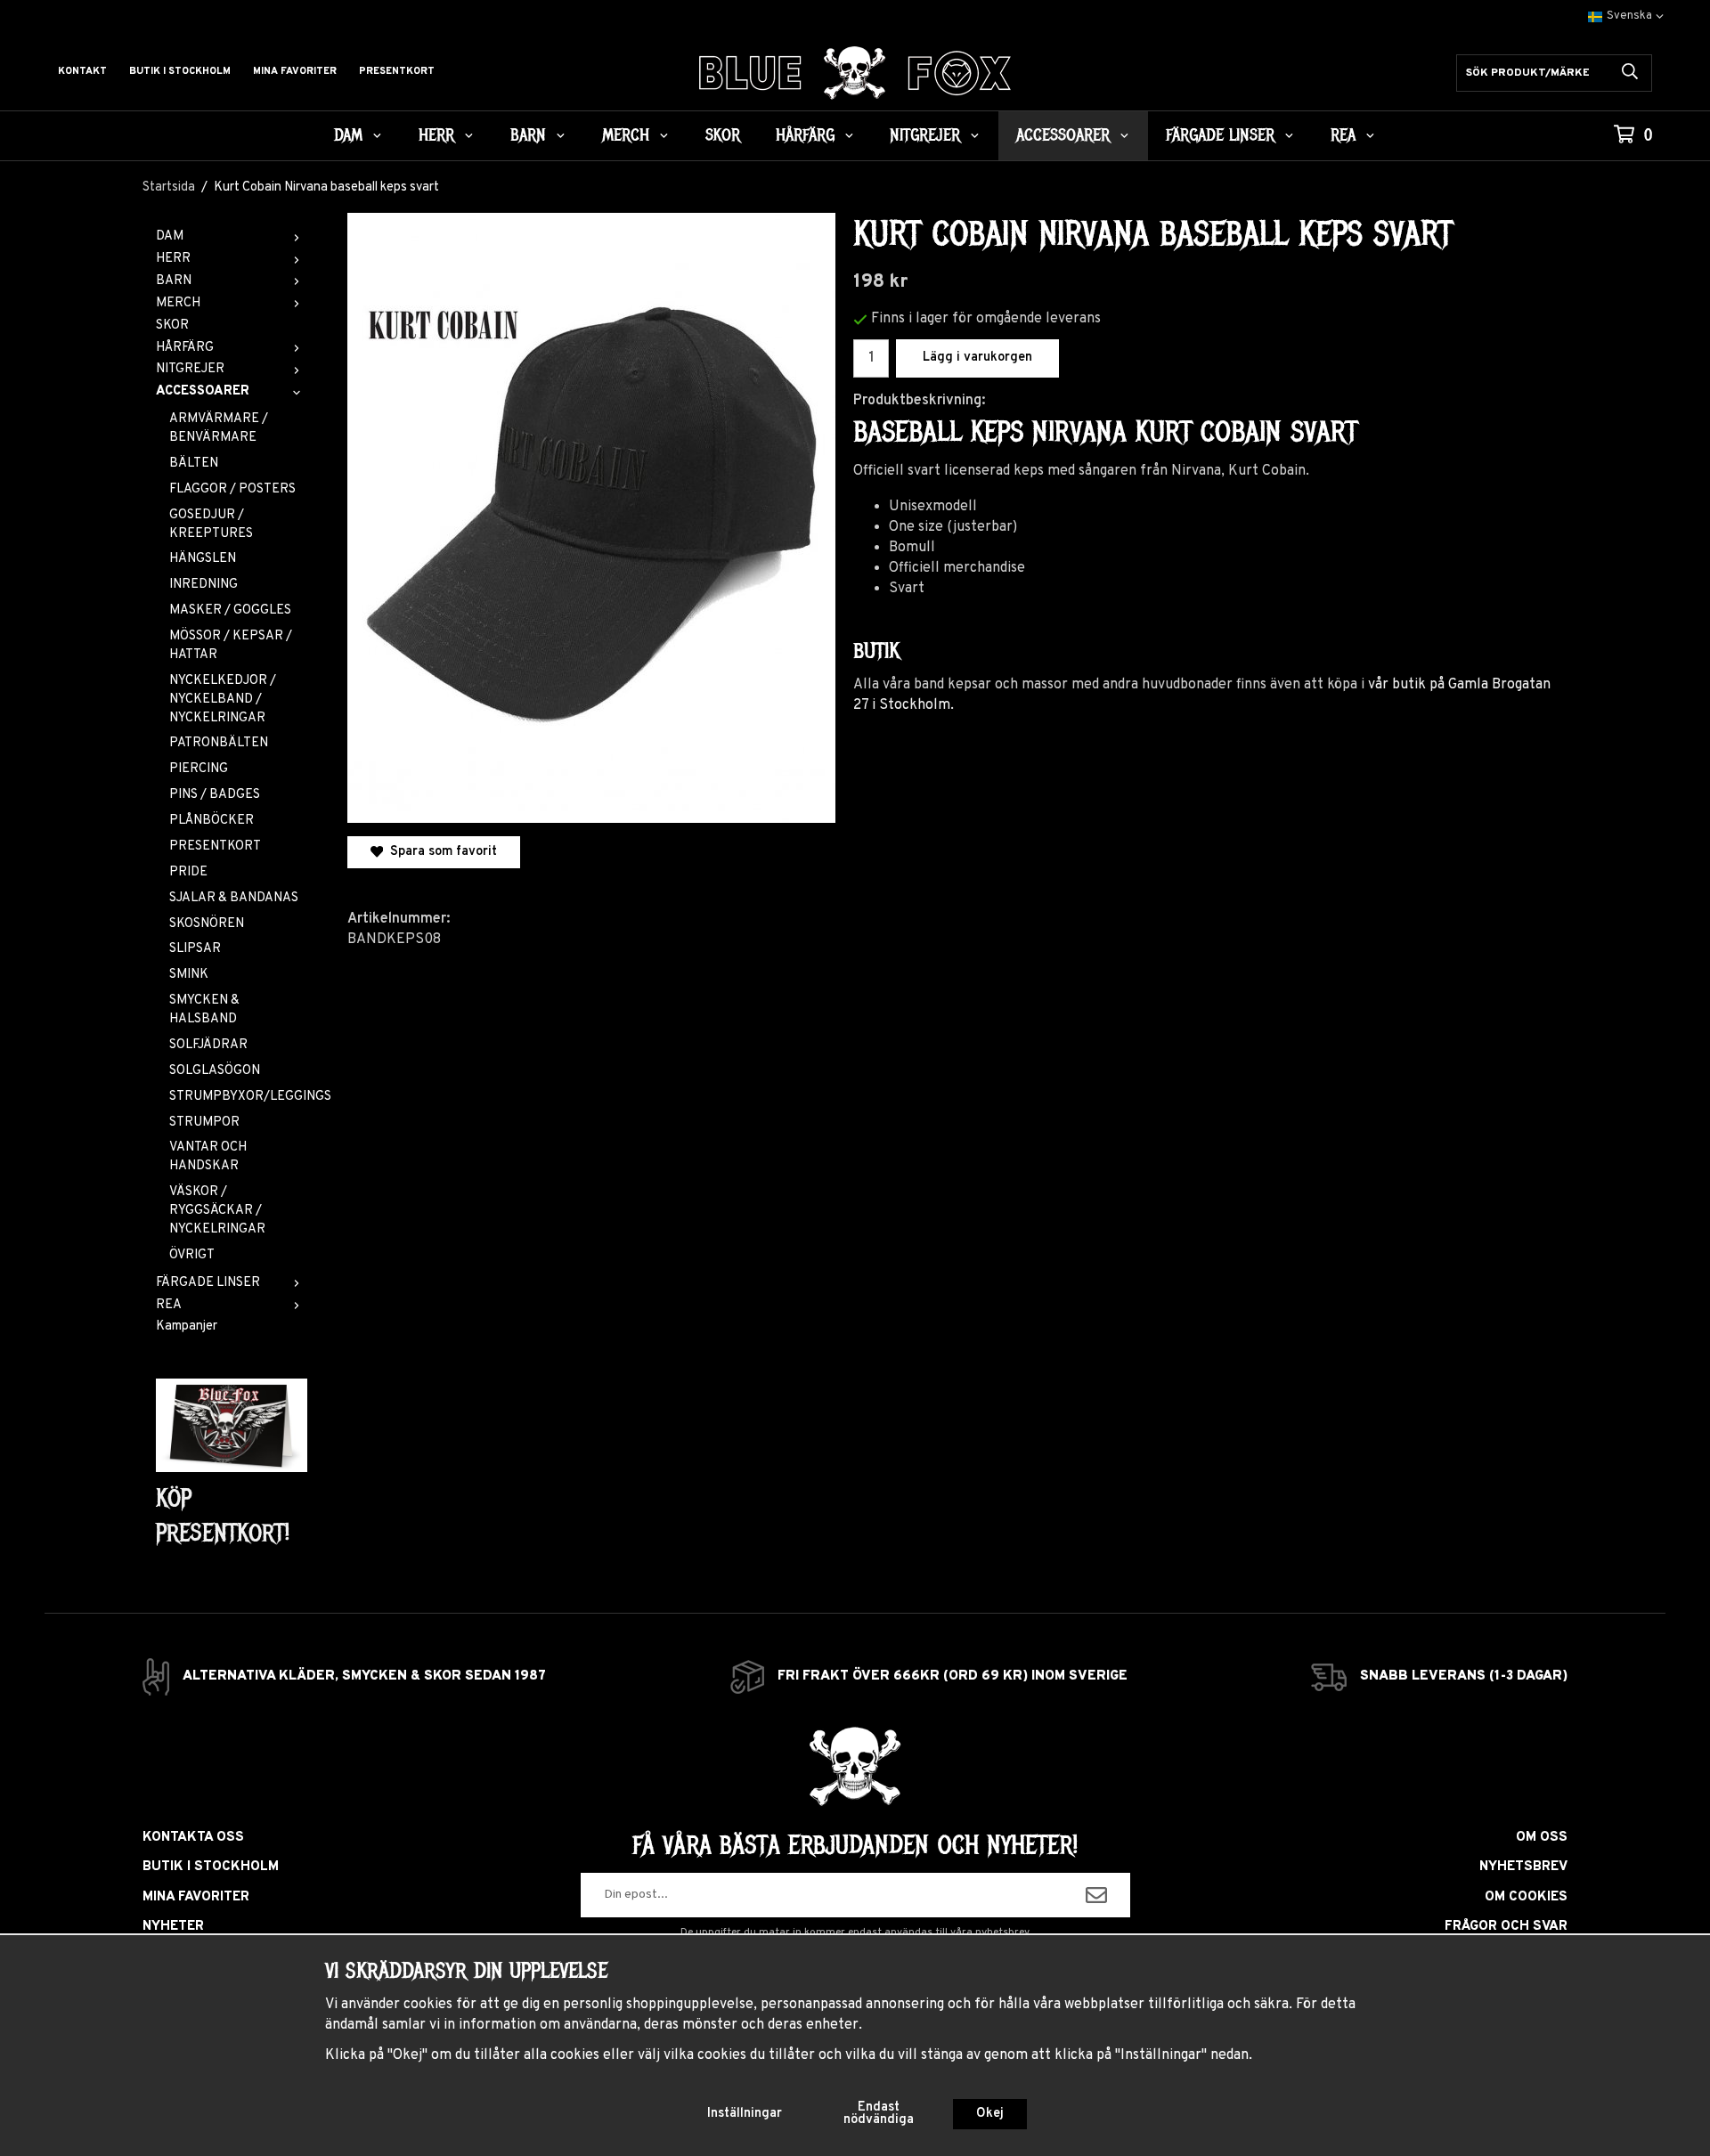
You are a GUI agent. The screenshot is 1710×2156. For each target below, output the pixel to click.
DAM (348, 135)
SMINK (189, 975)
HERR (436, 135)
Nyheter (173, 1927)
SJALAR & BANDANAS (234, 898)
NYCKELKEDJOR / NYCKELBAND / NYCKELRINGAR (223, 700)
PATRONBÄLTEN (219, 743)
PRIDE (188, 872)
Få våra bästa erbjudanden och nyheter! (855, 1845)
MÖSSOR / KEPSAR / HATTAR (231, 646)
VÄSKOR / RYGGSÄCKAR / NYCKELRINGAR (217, 1211)
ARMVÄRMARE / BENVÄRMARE (219, 428)
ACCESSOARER (1063, 135)
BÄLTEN (194, 464)
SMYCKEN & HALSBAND (204, 1010)
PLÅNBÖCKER (212, 821)
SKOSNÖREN (207, 924)
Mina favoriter (295, 71)
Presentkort (397, 71)
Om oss (1542, 1838)
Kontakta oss (193, 1838)
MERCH (626, 135)
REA (1343, 135)
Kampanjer (187, 1326)
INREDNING (204, 585)
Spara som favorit (440, 852)
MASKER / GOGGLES (230, 610)
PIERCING (199, 769)
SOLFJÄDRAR (208, 1045)
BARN (528, 135)
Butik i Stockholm (180, 71)
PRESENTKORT (215, 846)
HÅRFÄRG (805, 135)
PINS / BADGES (215, 795)
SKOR (723, 135)
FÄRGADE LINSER (1220, 135)
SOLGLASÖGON (215, 1071)
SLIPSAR (195, 949)
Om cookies (1526, 1897)
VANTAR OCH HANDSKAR (208, 1157)
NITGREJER (925, 135)
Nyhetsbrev (1523, 1867)
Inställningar (745, 2114)
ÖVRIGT (192, 1255)
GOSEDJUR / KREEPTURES (211, 525)
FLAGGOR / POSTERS (232, 489)
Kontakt (82, 71)
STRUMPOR (204, 1123)
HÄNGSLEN (203, 559)
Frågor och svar (1506, 1927)
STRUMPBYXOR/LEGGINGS (238, 1097)
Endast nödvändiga (879, 2114)
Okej (990, 2114)
